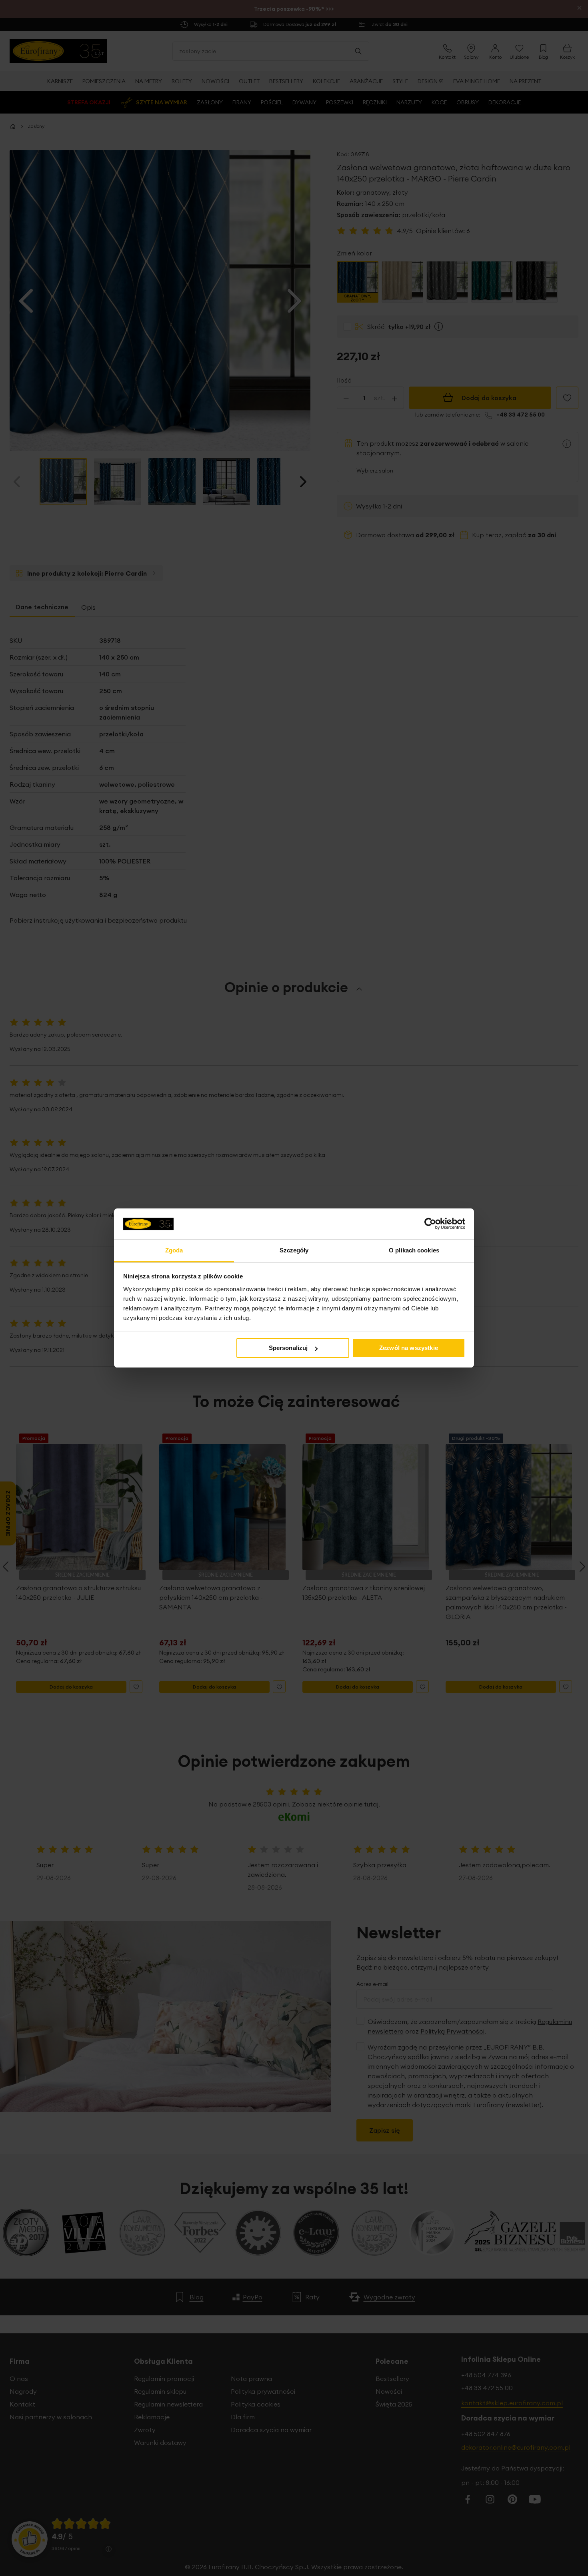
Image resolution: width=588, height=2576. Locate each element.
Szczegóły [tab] (294, 1250)
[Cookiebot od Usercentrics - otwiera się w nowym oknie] (430, 1224)
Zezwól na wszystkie (409, 1348)
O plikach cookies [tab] (414, 1250)
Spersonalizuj (288, 1348)
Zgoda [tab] (174, 1250)
